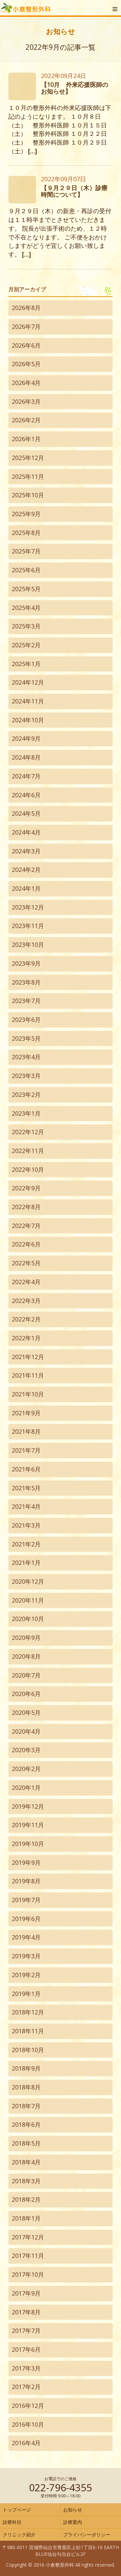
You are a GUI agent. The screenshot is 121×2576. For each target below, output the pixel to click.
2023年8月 (26, 982)
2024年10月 (28, 720)
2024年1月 (26, 888)
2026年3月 (26, 401)
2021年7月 (26, 1450)
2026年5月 (26, 364)
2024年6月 (26, 795)
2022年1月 (26, 1338)
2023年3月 (26, 1076)
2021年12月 (28, 1357)
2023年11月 (28, 926)
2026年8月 (26, 308)
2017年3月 (26, 2368)
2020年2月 (26, 1769)
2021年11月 (28, 1375)
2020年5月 (26, 1713)
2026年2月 (26, 420)
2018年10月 (28, 2050)
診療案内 (73, 2522)
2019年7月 (26, 1900)
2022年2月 (26, 1319)
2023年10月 (28, 945)
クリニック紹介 (19, 2534)
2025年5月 (26, 589)
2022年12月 (28, 1132)
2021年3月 (26, 1525)
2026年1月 (26, 439)
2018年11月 (28, 2031)
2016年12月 (28, 2406)
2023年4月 (26, 1057)
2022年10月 (28, 1169)
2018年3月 (26, 2181)
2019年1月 (26, 1994)
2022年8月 (26, 1207)
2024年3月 (26, 851)
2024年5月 (26, 813)
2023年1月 (26, 1113)
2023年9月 (26, 963)
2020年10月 (28, 1619)
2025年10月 (28, 495)
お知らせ (73, 2510)
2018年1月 (26, 2218)
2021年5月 (26, 1488)
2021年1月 (26, 1563)
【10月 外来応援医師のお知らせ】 (75, 88)
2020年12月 (28, 1581)
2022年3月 (26, 1301)
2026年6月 (26, 345)
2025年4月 (26, 608)
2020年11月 (28, 1600)
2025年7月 (26, 551)
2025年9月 (26, 514)
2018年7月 (26, 2106)
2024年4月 (26, 832)
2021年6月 (26, 1469)
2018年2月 (26, 2199)
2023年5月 (26, 1038)
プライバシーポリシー (87, 2534)
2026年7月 (26, 326)
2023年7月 (26, 1001)
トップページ (17, 2510)
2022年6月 (26, 1244)
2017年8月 (26, 2312)
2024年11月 (28, 701)
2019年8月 (26, 1881)
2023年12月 (28, 907)
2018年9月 (26, 2068)
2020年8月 (26, 1656)
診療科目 (12, 2522)
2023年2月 (26, 1094)
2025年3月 (26, 626)
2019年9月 (26, 1862)
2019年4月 (26, 1937)
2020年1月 (26, 1787)
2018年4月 (26, 2162)
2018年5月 (26, 2143)
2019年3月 (26, 1956)
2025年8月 (26, 533)
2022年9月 (26, 1188)
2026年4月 (26, 383)
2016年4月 (26, 2443)
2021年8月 (26, 1431)
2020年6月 (26, 1694)
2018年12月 (28, 2012)
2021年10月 (28, 1394)
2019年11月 (28, 1825)
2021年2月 (26, 1544)
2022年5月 (26, 1263)
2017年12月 (28, 2237)
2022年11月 (28, 1151)
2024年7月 (26, 776)
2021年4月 (26, 1506)
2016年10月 (28, 2424)
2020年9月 (26, 1638)
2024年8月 (26, 757)
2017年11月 (28, 2256)
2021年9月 (26, 1413)
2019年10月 (28, 1844)
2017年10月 (28, 2274)
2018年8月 (26, 2087)
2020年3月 (26, 1750)
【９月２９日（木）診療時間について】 (74, 191)
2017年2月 (26, 2387)
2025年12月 (28, 458)
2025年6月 (26, 570)
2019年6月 (26, 1919)
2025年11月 (28, 476)
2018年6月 (26, 2124)
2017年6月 (26, 2349)
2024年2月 (26, 870)
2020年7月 (26, 1675)
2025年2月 (26, 645)
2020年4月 (26, 1731)
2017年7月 (26, 2331)
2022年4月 (26, 1282)
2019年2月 (26, 1975)
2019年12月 (28, 1806)
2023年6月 (26, 1020)
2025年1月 (26, 664)
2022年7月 (26, 1226)
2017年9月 (26, 2293)
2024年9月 (26, 738)
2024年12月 (28, 682)
